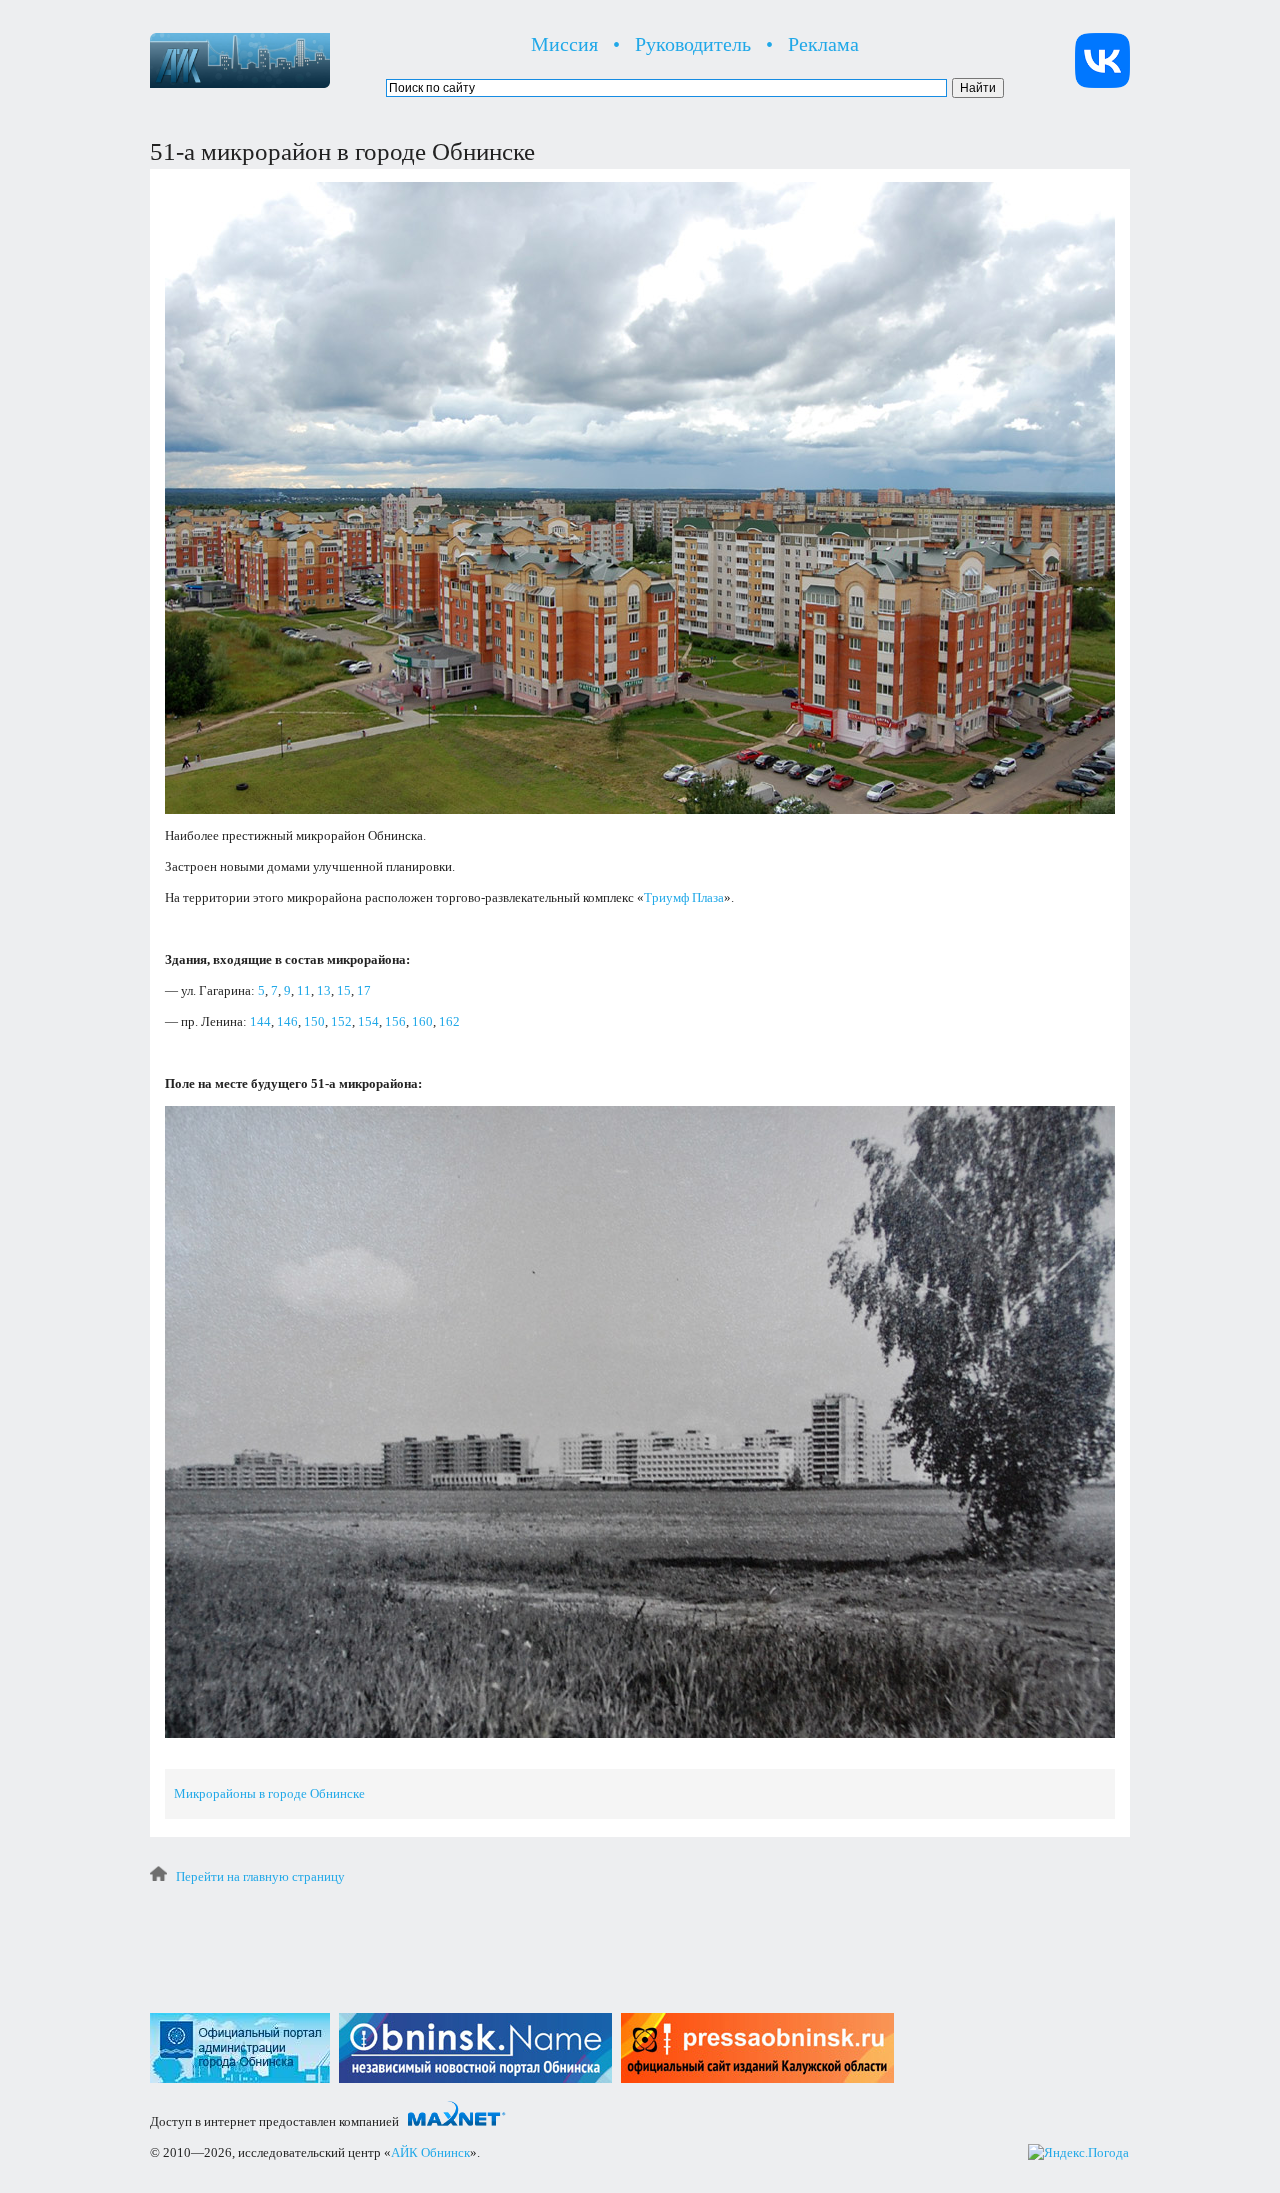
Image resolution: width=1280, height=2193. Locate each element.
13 (324, 990)
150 (314, 1021)
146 (287, 1021)
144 (260, 1021)
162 (449, 1021)
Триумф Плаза (684, 897)
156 (395, 1021)
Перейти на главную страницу (260, 1876)
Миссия (564, 44)
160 (422, 1021)
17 (364, 990)
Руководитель (693, 44)
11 (304, 990)
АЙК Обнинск (430, 2152)
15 (344, 990)
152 (341, 1021)
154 (368, 1021)
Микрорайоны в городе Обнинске (269, 1793)
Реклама (823, 44)
